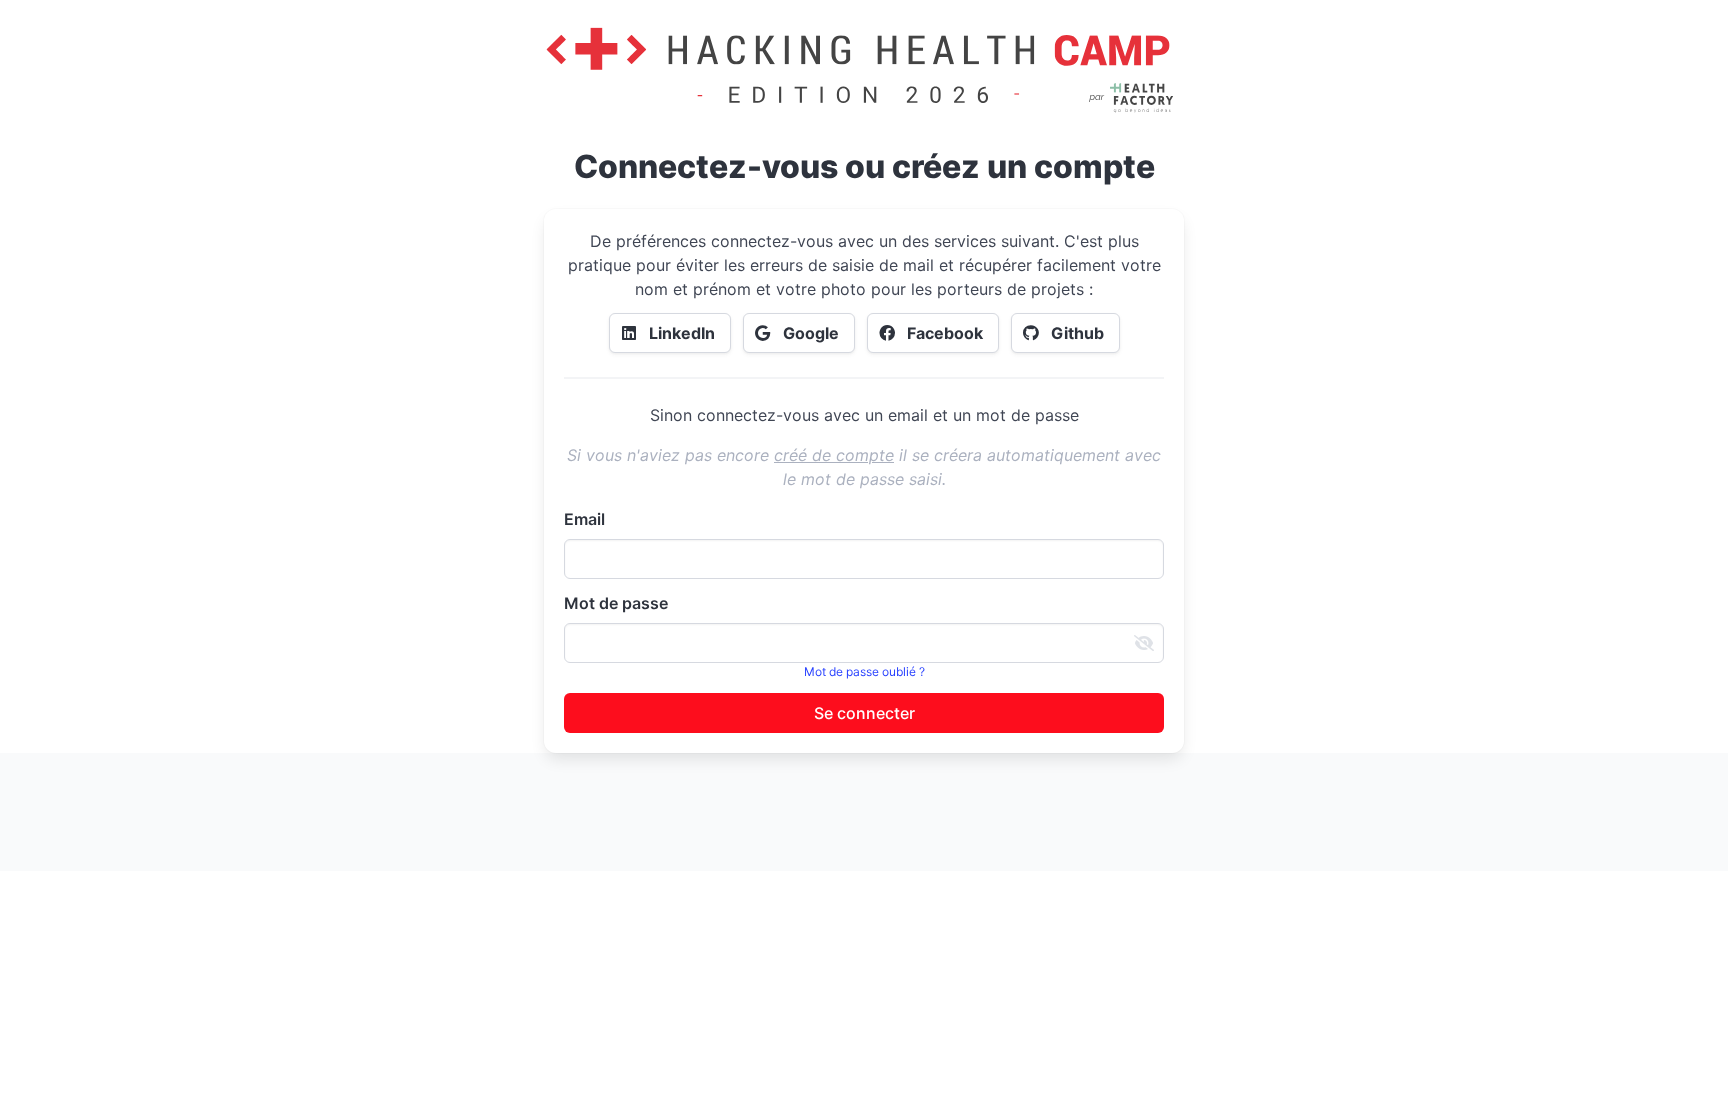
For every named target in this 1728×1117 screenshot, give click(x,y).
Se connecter (864, 713)
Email (584, 519)
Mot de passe (616, 603)
